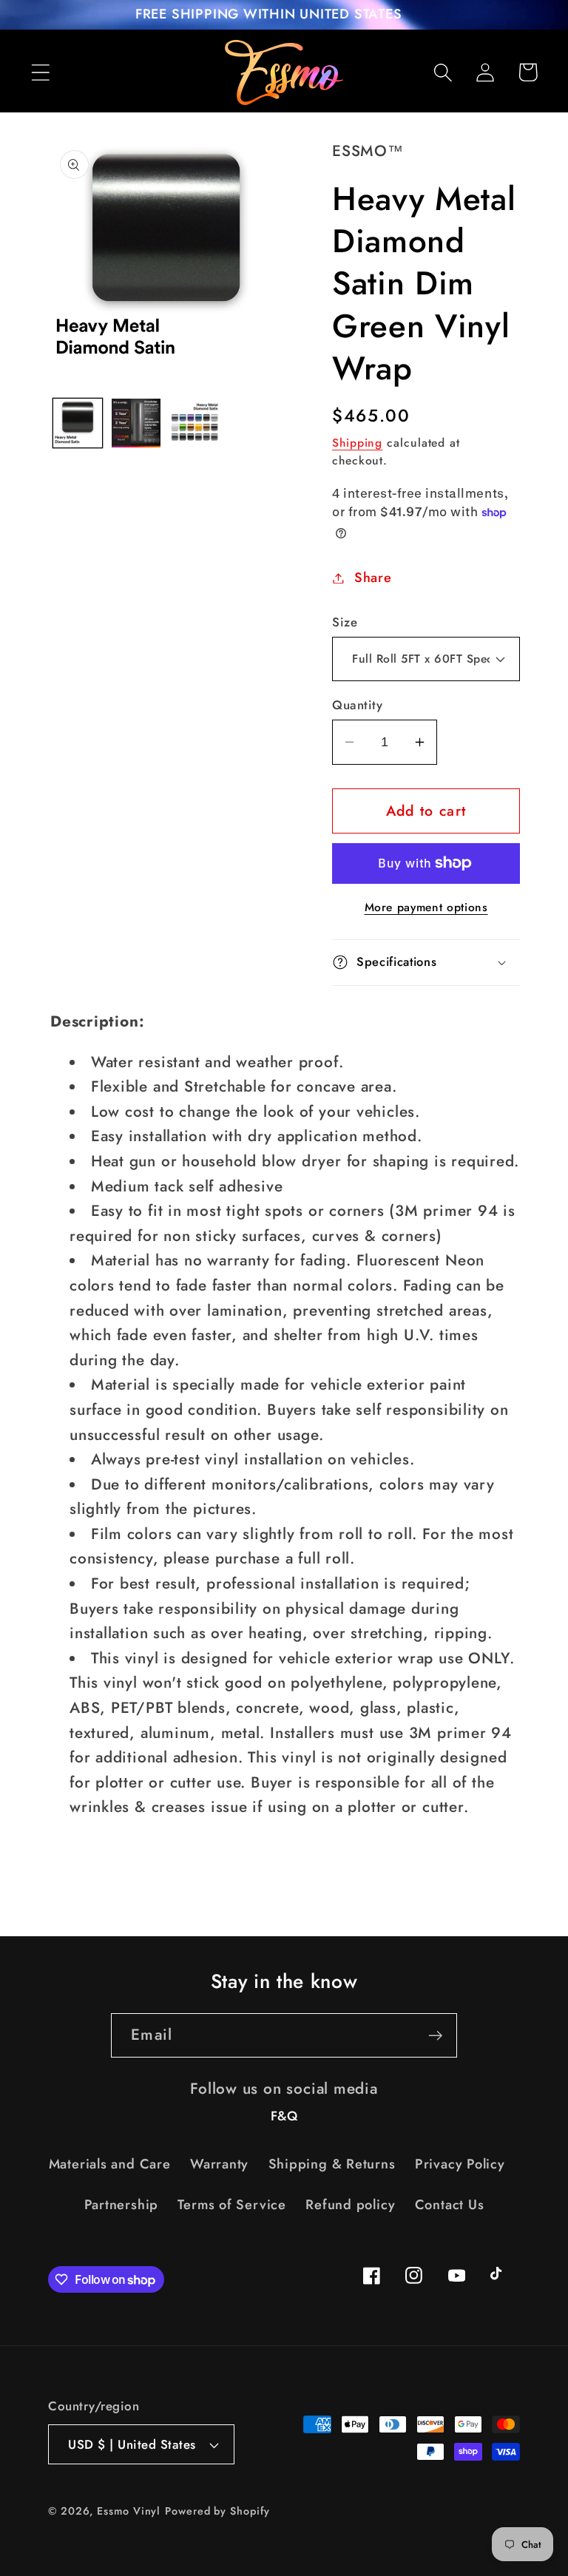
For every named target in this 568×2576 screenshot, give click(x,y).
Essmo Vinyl (129, 2511)
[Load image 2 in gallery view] (136, 423)
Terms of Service (231, 2205)
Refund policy (350, 2205)
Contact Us (450, 2205)
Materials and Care (110, 2164)
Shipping (357, 443)
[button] (40, 72)
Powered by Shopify (217, 2511)
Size (345, 622)
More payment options (426, 907)
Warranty (219, 2164)
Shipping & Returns (332, 2164)
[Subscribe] (435, 2036)
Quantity (357, 705)
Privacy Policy (460, 2164)
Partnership (122, 2205)
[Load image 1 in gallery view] (78, 423)
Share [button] (373, 578)
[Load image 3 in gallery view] (195, 423)
